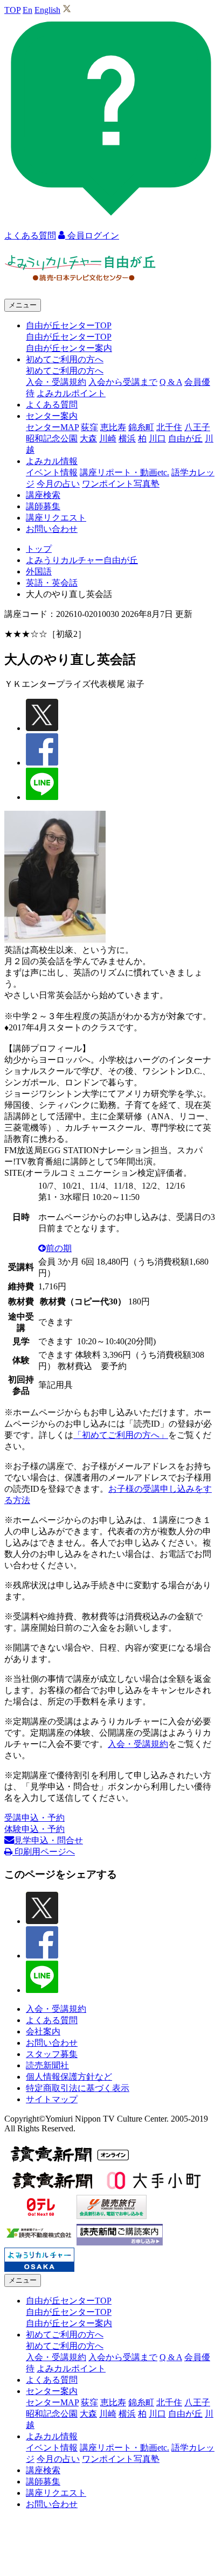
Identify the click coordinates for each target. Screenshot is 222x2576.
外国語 (39, 571)
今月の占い (58, 484)
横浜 (127, 438)
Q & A (171, 382)
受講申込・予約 (34, 1818)
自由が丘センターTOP (69, 337)
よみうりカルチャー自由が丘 (82, 560)
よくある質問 (52, 405)
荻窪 (89, 427)
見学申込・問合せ (48, 1840)
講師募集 (43, 506)
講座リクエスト (56, 518)
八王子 (197, 427)
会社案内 (43, 2031)
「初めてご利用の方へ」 (121, 1435)
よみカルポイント (71, 393)
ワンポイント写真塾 (121, 484)
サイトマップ (52, 2099)
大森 (88, 438)
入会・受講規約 (56, 382)
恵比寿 (113, 427)
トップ (39, 549)
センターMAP (52, 427)
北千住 (169, 427)
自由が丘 (185, 438)
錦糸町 (141, 427)
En (27, 10)
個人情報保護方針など (69, 2077)
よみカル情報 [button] (52, 461)
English (47, 10)
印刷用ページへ (44, 1852)
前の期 (59, 1248)
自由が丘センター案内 (69, 348)
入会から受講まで (123, 382)
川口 (157, 438)
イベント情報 (52, 472)
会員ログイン (92, 236)
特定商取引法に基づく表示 (78, 2088)
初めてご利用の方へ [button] (65, 359)
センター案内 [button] (52, 416)
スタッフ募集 (52, 2054)
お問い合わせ (52, 529)
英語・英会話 (52, 583)
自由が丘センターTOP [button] (69, 325)
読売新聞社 (47, 2065)
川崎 (108, 438)
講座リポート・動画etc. (124, 472)
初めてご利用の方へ (65, 371)
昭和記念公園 (52, 438)
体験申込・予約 (34, 1829)
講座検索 (43, 495)
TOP (12, 10)
